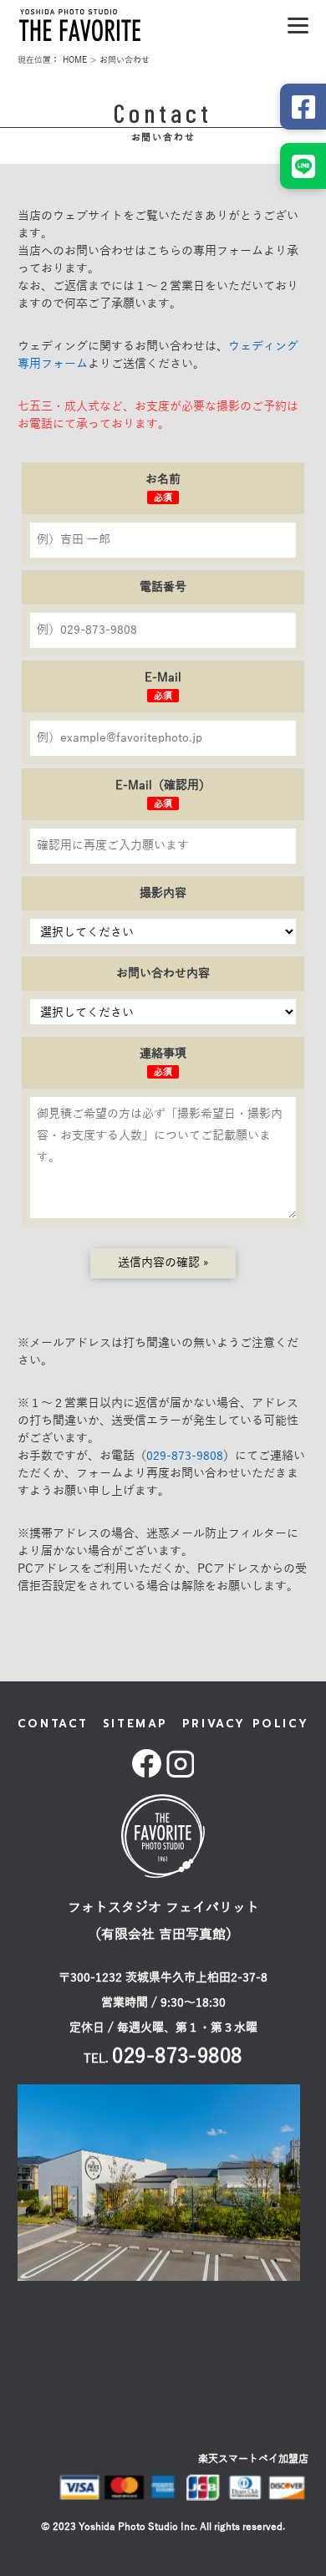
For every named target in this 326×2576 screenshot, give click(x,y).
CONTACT (53, 1724)
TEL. (163, 2059)
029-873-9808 (185, 1456)
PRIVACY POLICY (245, 1724)
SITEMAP (135, 1724)
